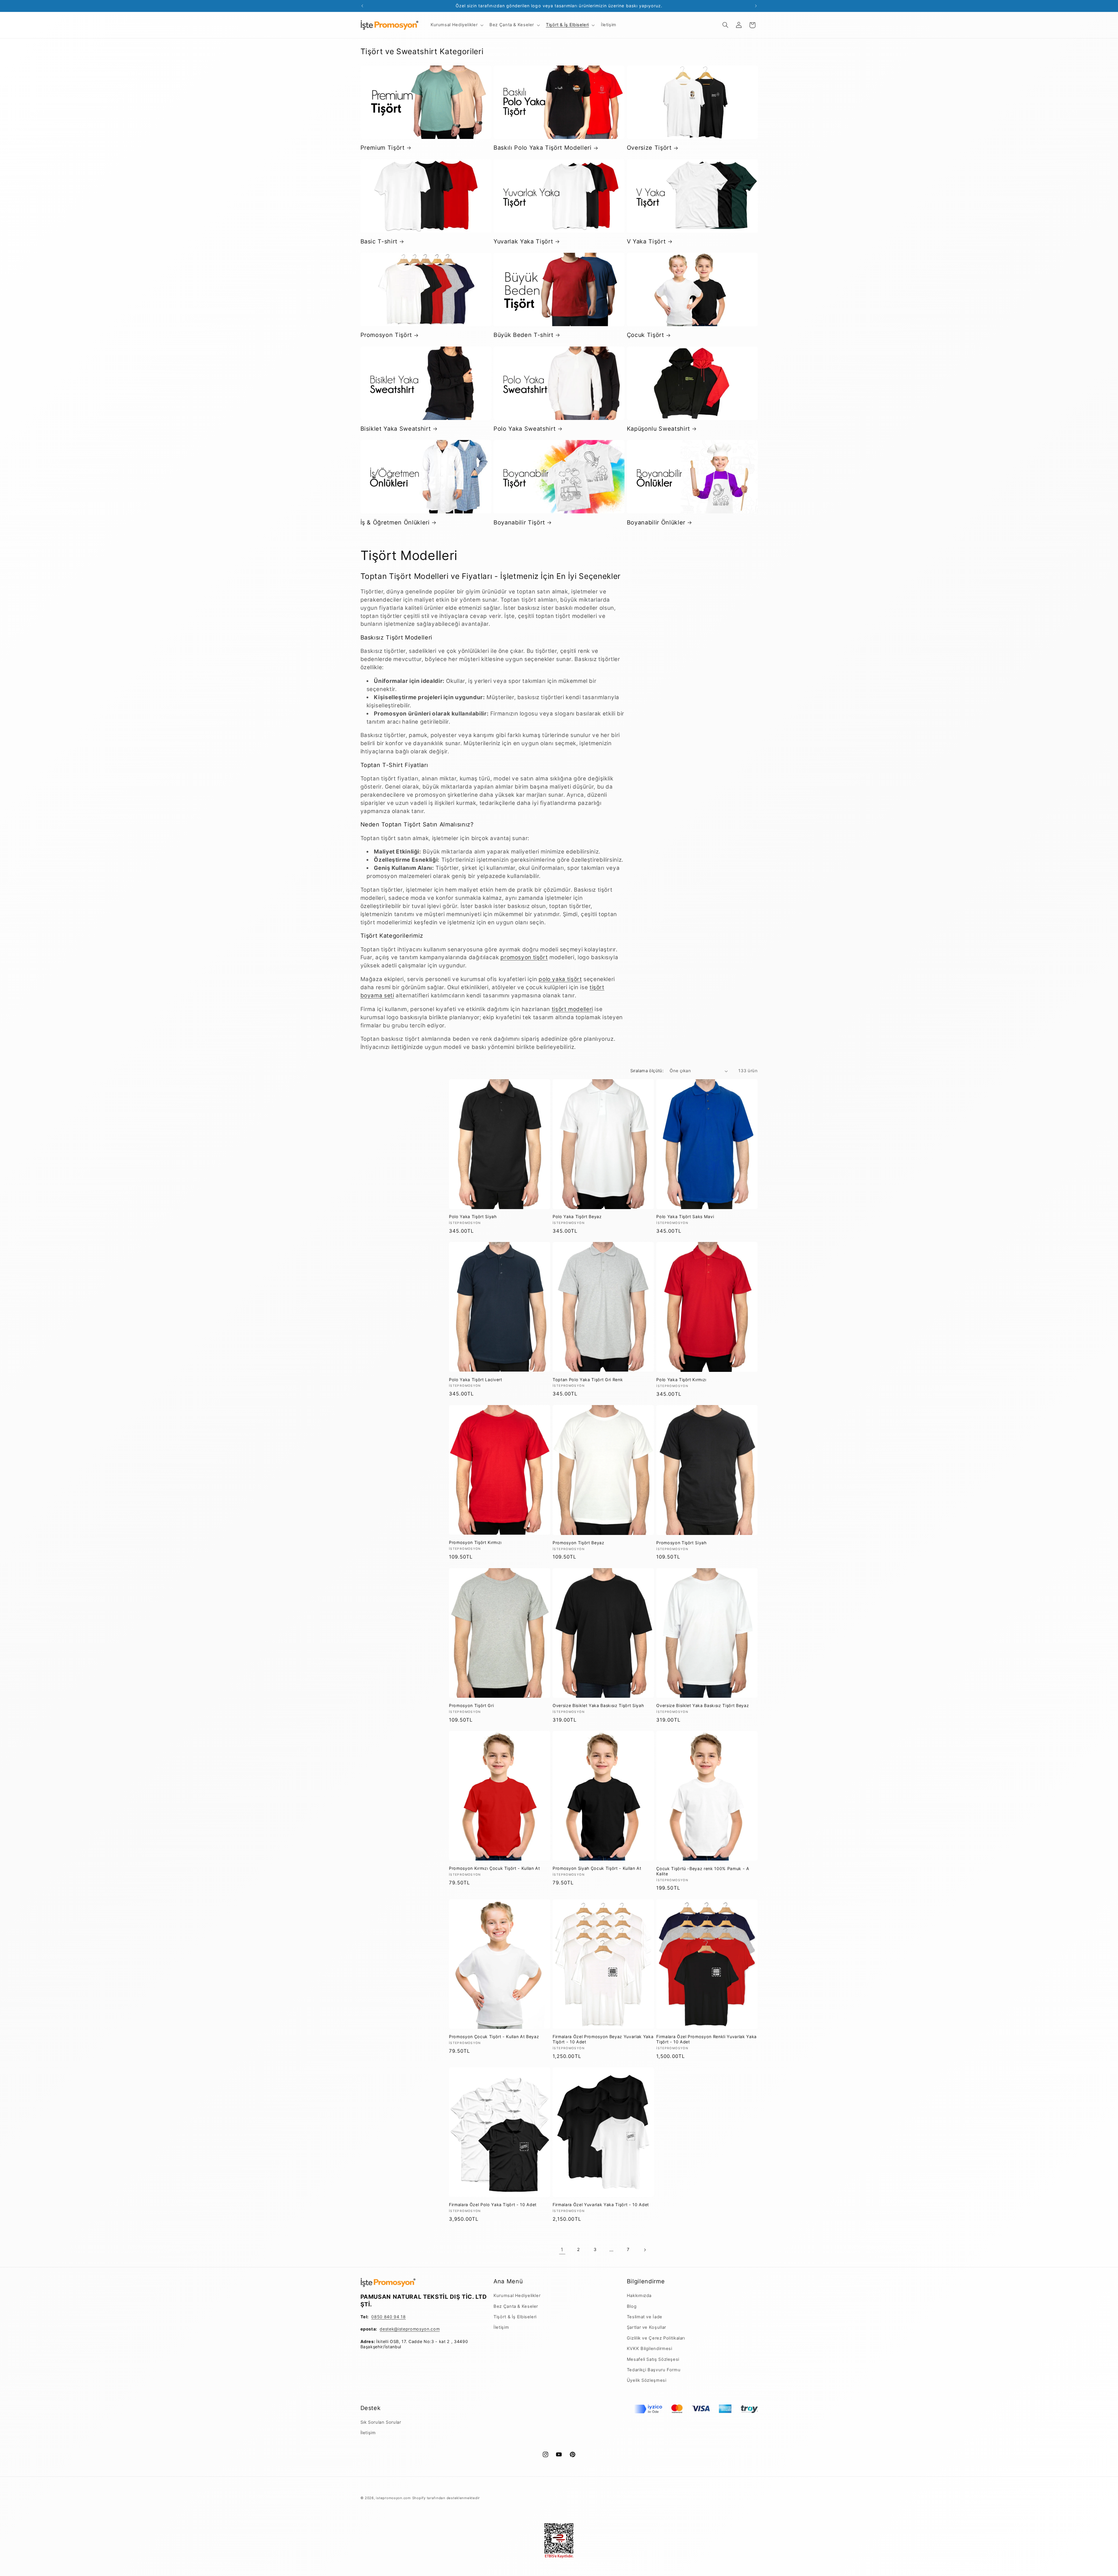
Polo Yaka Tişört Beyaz (577, 1217)
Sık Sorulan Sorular (381, 2422)
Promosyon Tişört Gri (471, 1705)
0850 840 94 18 (388, 2317)
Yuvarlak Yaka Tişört (523, 241)
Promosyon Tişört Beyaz (579, 1543)
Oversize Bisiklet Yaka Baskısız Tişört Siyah (598, 1705)
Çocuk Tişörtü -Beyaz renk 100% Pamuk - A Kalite (703, 1871)
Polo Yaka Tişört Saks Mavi (685, 1217)
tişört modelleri (572, 1009)
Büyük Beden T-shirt (523, 335)
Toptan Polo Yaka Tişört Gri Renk (588, 1380)
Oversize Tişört (649, 148)
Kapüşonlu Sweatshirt (658, 429)
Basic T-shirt (379, 241)
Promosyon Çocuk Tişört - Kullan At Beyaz (494, 2037)
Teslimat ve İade (645, 2317)
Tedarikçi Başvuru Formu (654, 2370)
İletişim (501, 2327)
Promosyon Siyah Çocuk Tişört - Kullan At (597, 1868)
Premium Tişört (383, 148)
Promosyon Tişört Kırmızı (475, 1542)
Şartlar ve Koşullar (646, 2327)
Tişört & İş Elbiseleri (515, 2317)
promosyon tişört (524, 957)
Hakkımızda (639, 2296)
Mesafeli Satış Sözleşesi (653, 2359)
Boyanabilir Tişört (519, 522)
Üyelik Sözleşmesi (647, 2380)
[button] (456, 25)
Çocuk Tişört (645, 335)
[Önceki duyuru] (362, 6)
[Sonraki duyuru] (756, 6)
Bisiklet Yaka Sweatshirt (396, 429)
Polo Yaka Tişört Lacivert (476, 1380)
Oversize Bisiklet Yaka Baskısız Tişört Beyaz (703, 1705)
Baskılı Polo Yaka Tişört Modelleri (542, 148)
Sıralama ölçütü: (647, 1071)
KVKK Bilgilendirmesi (650, 2349)
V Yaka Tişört (646, 241)
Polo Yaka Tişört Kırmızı (681, 1380)
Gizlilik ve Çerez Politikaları (656, 2338)
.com (435, 2329)
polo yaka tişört (560, 979)
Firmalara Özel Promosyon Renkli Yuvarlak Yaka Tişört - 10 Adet (706, 2039)
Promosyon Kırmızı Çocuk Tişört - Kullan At (495, 1868)
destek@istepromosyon (404, 2329)
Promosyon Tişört (386, 335)
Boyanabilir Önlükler (656, 522)
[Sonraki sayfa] (645, 2250)
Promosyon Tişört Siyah (681, 1543)
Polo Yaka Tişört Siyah (473, 1217)
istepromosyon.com (393, 2498)
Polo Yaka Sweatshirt (524, 429)
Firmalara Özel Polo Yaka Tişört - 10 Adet (493, 2205)
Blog (632, 2306)
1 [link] (562, 2250)
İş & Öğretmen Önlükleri (395, 522)
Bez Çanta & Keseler (516, 2306)
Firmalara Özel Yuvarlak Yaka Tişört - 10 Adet (601, 2205)
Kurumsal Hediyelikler (517, 2296)
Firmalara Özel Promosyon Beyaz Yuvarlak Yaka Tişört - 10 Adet (603, 2039)
